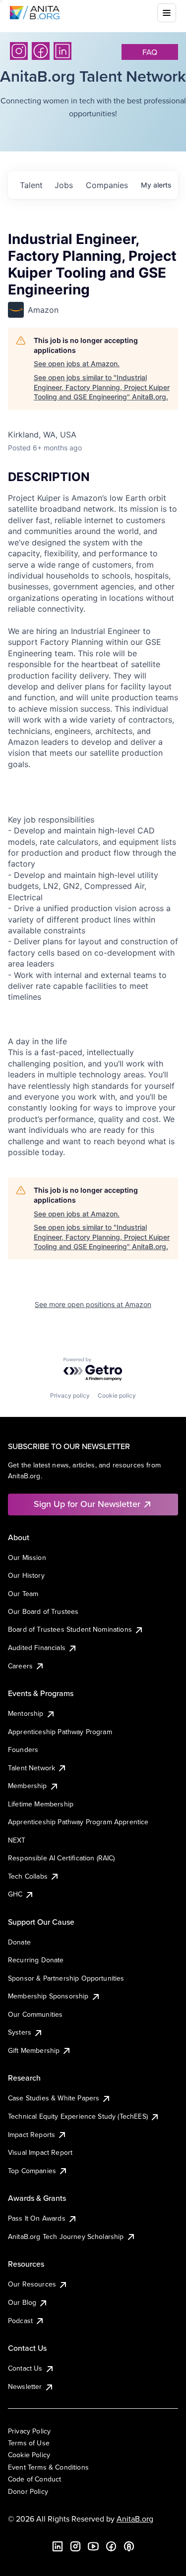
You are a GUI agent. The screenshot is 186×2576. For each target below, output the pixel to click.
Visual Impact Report (40, 2152)
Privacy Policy (29, 2431)
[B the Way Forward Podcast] (129, 2546)
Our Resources (32, 2284)
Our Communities (35, 2014)
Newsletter (25, 2386)
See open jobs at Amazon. (77, 364)
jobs (64, 185)
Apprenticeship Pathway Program (60, 1732)
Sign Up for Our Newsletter (87, 1504)
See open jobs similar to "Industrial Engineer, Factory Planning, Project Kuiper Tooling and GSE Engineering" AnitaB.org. (102, 387)
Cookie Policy (29, 2455)
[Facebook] (41, 51)
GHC (15, 1894)
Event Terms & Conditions (48, 2467)
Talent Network (31, 1768)
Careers (20, 1666)
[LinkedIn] (62, 51)
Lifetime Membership (41, 1804)
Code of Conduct (34, 2479)
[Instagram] (19, 51)
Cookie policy (117, 1395)
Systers (20, 2032)
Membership (28, 1786)
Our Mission (27, 1557)
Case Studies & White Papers (54, 2098)
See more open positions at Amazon (93, 1304)
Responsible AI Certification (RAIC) (62, 1858)
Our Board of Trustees (43, 1611)
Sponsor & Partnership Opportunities (66, 1978)
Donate (19, 1942)
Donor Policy (28, 2491)
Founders (23, 1750)
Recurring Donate (36, 1960)
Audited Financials (37, 1648)
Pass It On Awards (37, 2218)
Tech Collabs (28, 1876)
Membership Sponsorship (48, 1996)
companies (107, 185)
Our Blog (22, 2302)
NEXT (17, 1840)
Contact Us (25, 2368)
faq (150, 52)
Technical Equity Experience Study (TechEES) (78, 2116)
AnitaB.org (135, 2519)
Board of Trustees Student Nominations (70, 1629)
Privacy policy (70, 1395)
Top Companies (32, 2171)
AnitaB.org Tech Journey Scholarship (66, 2236)
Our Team (23, 1594)
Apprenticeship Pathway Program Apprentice (78, 1822)
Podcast (20, 2321)
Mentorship (26, 1713)
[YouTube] (93, 2546)
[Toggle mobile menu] (167, 13)
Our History (26, 1575)
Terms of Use (29, 2443)
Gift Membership (34, 2050)
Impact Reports (31, 2135)
